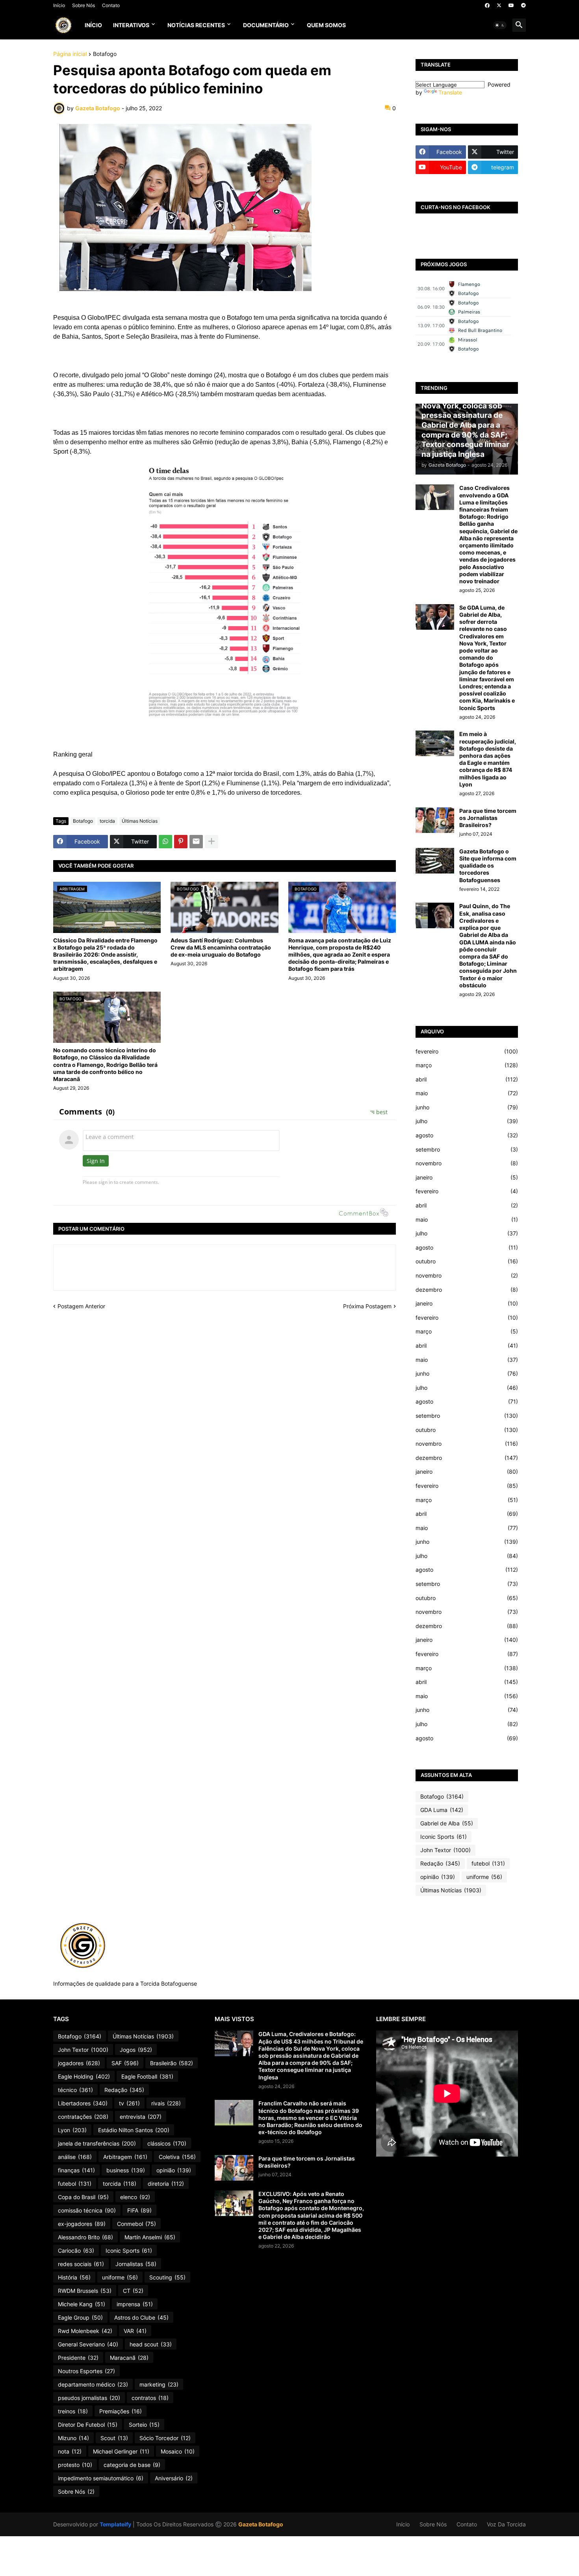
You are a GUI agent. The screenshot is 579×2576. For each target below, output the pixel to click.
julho (467, 1121)
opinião (438, 1877)
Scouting (167, 2277)
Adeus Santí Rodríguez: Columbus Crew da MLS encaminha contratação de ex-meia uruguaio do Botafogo (221, 947)
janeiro (467, 1177)
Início (59, 5)
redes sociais (81, 2264)
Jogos (136, 2050)
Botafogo (105, 54)
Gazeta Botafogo (261, 2524)
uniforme (484, 1877)
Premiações (121, 2411)
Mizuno (73, 2438)
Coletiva (177, 2157)
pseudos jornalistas (89, 2398)
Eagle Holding (84, 2076)
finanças (76, 2170)
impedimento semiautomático (101, 2478)
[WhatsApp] (165, 842)
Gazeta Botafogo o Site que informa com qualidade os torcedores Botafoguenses (488, 866)
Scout (114, 2438)
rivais (166, 2103)
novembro (467, 1163)
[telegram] (523, 6)
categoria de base (132, 2465)
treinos (73, 2411)
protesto (75, 2465)
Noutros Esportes (86, 2371)
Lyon (72, 2130)
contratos (150, 2398)
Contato (111, 5)
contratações (83, 2117)
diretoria (166, 2184)
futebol (488, 1863)
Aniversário (174, 2478)
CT (133, 2291)
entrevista (141, 2117)
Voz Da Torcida (506, 2524)
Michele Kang (82, 2304)
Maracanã (129, 2358)
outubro (467, 1261)
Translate (450, 92)
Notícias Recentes (196, 25)
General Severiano (88, 2344)
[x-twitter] (499, 6)
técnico (75, 2090)
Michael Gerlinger (121, 2451)
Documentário (266, 25)
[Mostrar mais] (212, 842)
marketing (159, 2384)
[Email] (196, 842)
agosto (467, 1135)
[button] (500, 25)
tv (129, 2103)
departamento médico (93, 2384)
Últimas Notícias (140, 821)
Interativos (131, 25)
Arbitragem (125, 2157)
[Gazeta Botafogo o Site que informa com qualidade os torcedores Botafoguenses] (435, 861)
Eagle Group (80, 2317)
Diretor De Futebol (88, 2425)
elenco (135, 2197)
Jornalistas (136, 2264)
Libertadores (83, 2103)
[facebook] (487, 6)
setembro (467, 1149)
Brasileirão (172, 2063)
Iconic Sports (444, 1837)
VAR (135, 2331)
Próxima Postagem (367, 1306)
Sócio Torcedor (165, 2438)
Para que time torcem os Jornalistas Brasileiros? (488, 818)
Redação (440, 1863)
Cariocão (76, 2251)
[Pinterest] (181, 842)
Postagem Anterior (81, 1306)
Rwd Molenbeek (85, 2331)
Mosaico (178, 2451)
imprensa (135, 2304)
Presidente (78, 2358)
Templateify (115, 2524)
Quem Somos (326, 25)
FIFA (139, 2210)
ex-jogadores (82, 2224)
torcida (107, 821)
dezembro (467, 1290)
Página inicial (70, 54)
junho (467, 1107)
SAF (125, 2063)
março (467, 1065)
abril (467, 1079)
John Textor (445, 1850)
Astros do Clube (141, 2317)
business (126, 2170)
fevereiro (467, 1051)
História (74, 2277)
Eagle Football (147, 2076)
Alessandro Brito (85, 2237)
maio (467, 1093)
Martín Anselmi (150, 2237)
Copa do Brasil (83, 2197)
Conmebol (136, 2224)
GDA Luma (442, 1810)
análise (75, 2157)
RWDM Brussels (85, 2291)
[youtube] (511, 6)
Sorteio (144, 2425)
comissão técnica (87, 2210)
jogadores (79, 2063)
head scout (151, 2344)
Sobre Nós (84, 5)
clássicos (167, 2143)
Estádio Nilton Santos (134, 2130)
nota (70, 2451)
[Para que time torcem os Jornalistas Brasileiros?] (435, 820)
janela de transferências (97, 2143)
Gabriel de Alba (447, 1823)
